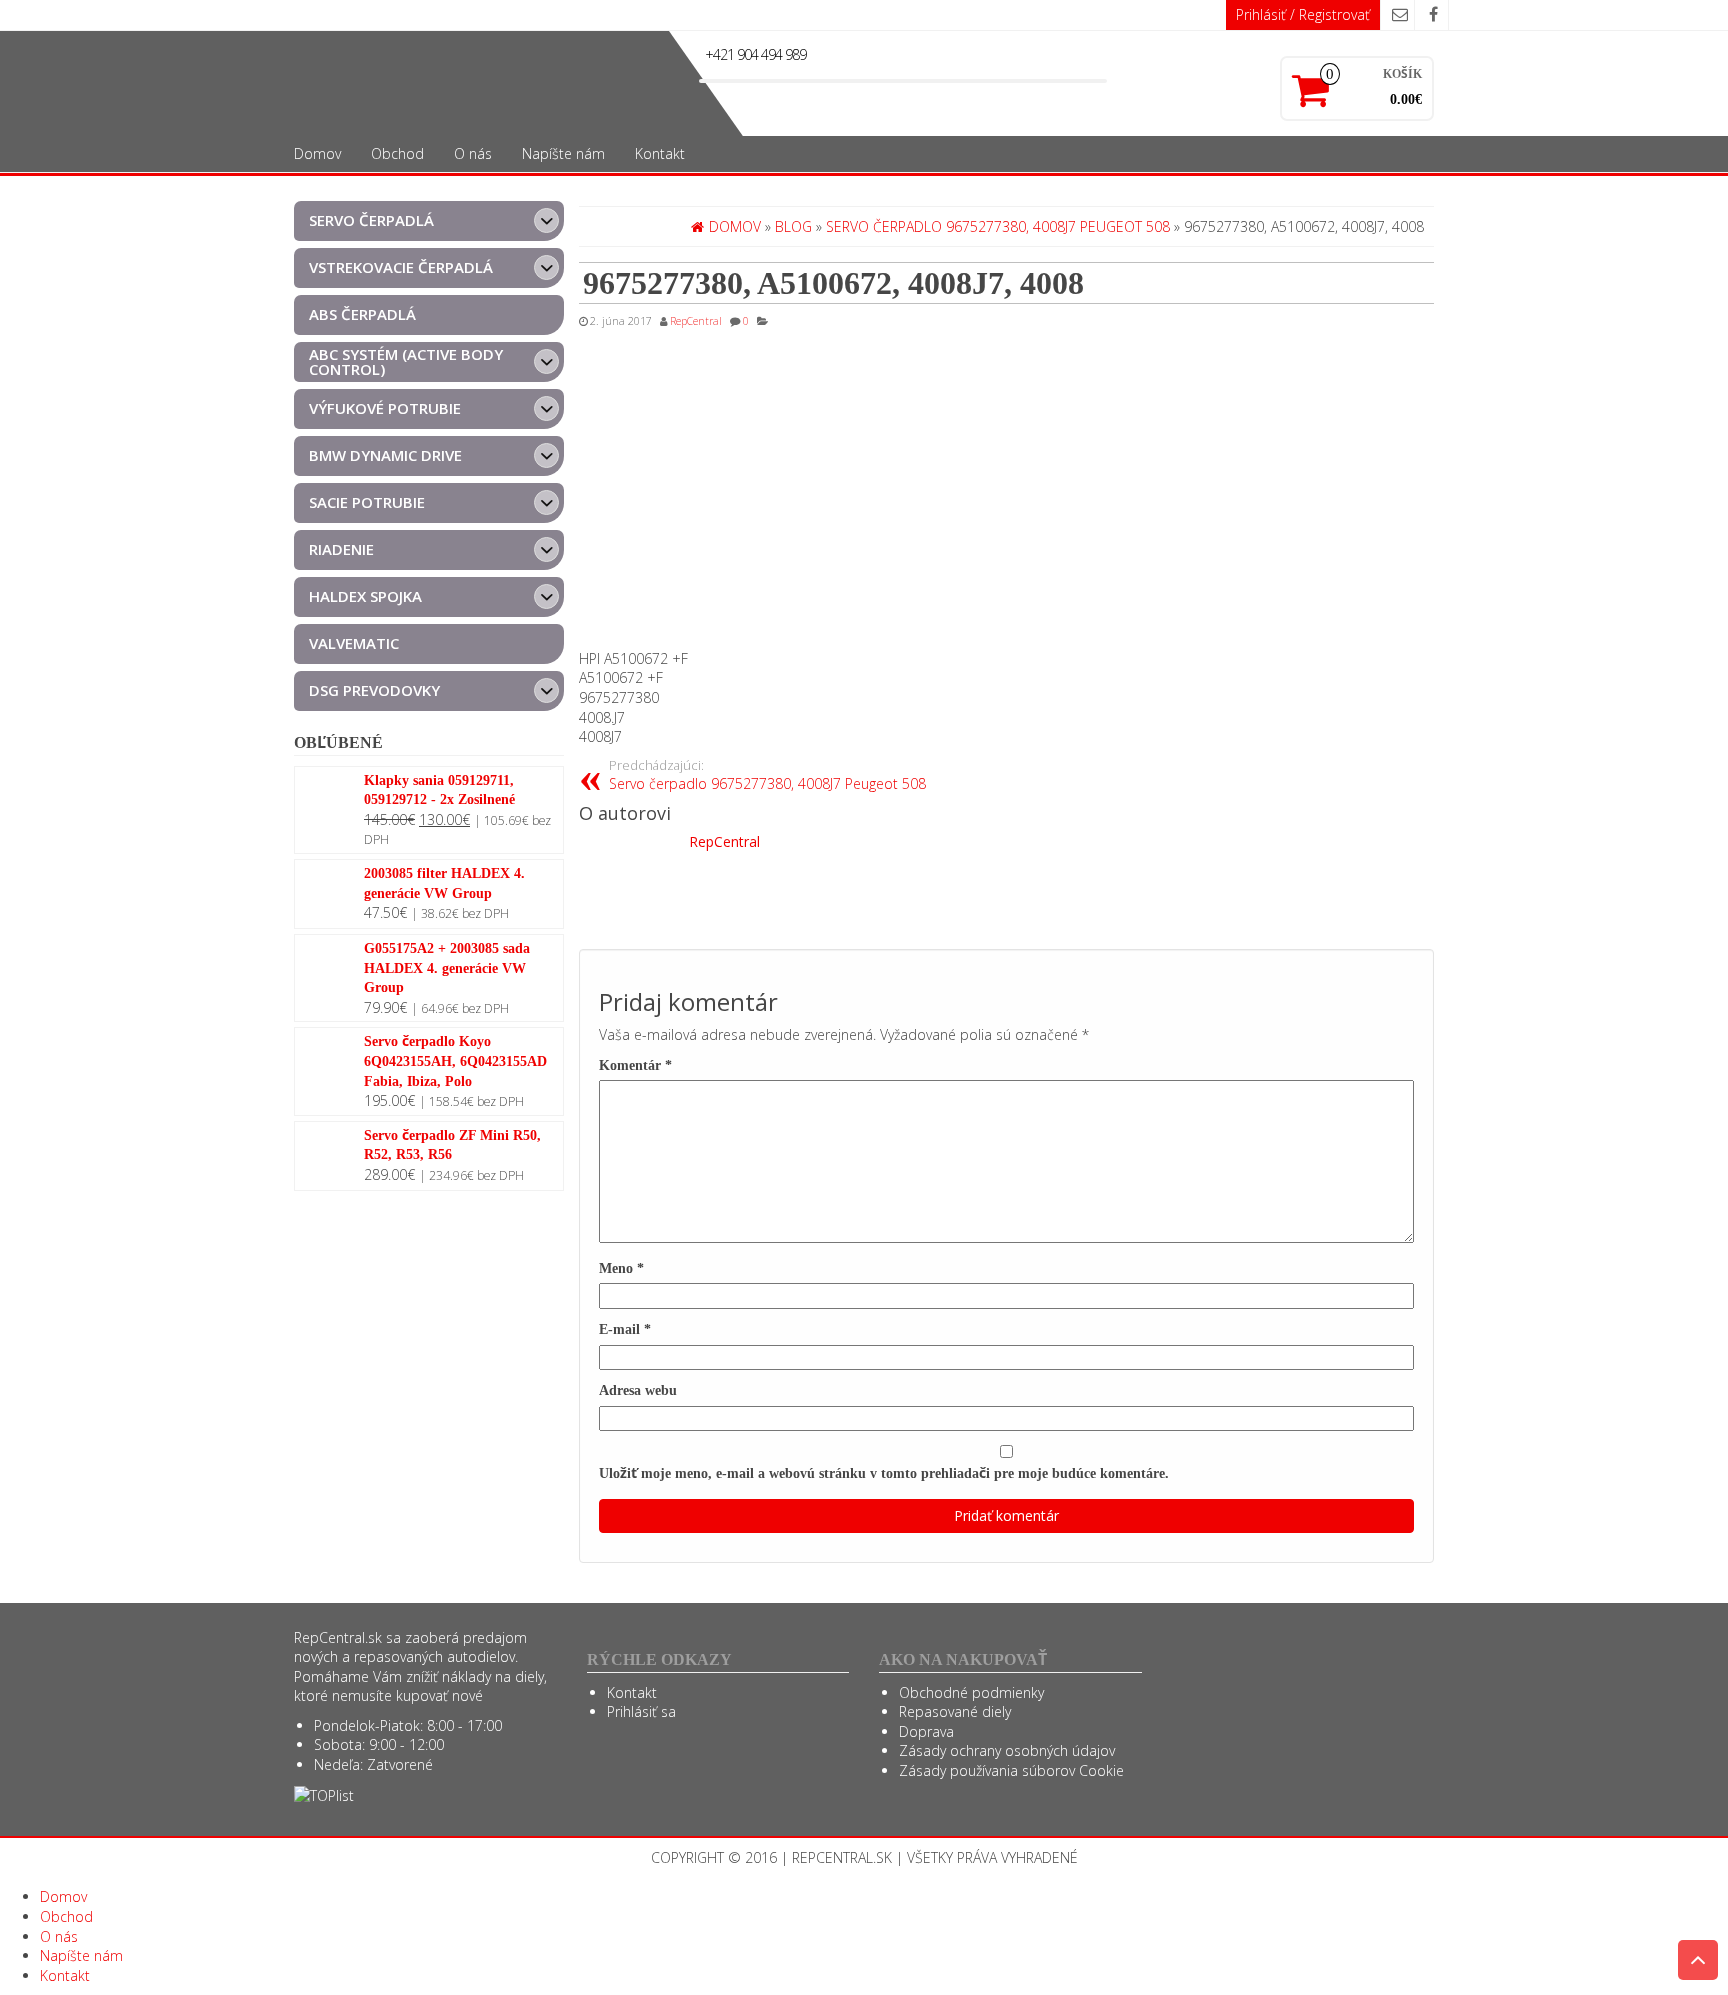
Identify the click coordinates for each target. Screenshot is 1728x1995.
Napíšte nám (563, 153)
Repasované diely (955, 1711)
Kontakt (660, 153)
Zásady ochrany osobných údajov (1007, 1750)
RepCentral (696, 321)
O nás (473, 153)
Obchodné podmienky (971, 1692)
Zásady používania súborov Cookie (1011, 1770)
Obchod (397, 153)
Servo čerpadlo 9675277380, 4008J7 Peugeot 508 (767, 775)
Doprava (926, 1731)
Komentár (635, 1065)
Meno (621, 1268)
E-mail (625, 1329)
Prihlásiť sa (641, 1711)
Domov (317, 153)
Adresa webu (638, 1390)
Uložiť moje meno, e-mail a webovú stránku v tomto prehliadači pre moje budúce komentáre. (884, 1473)
